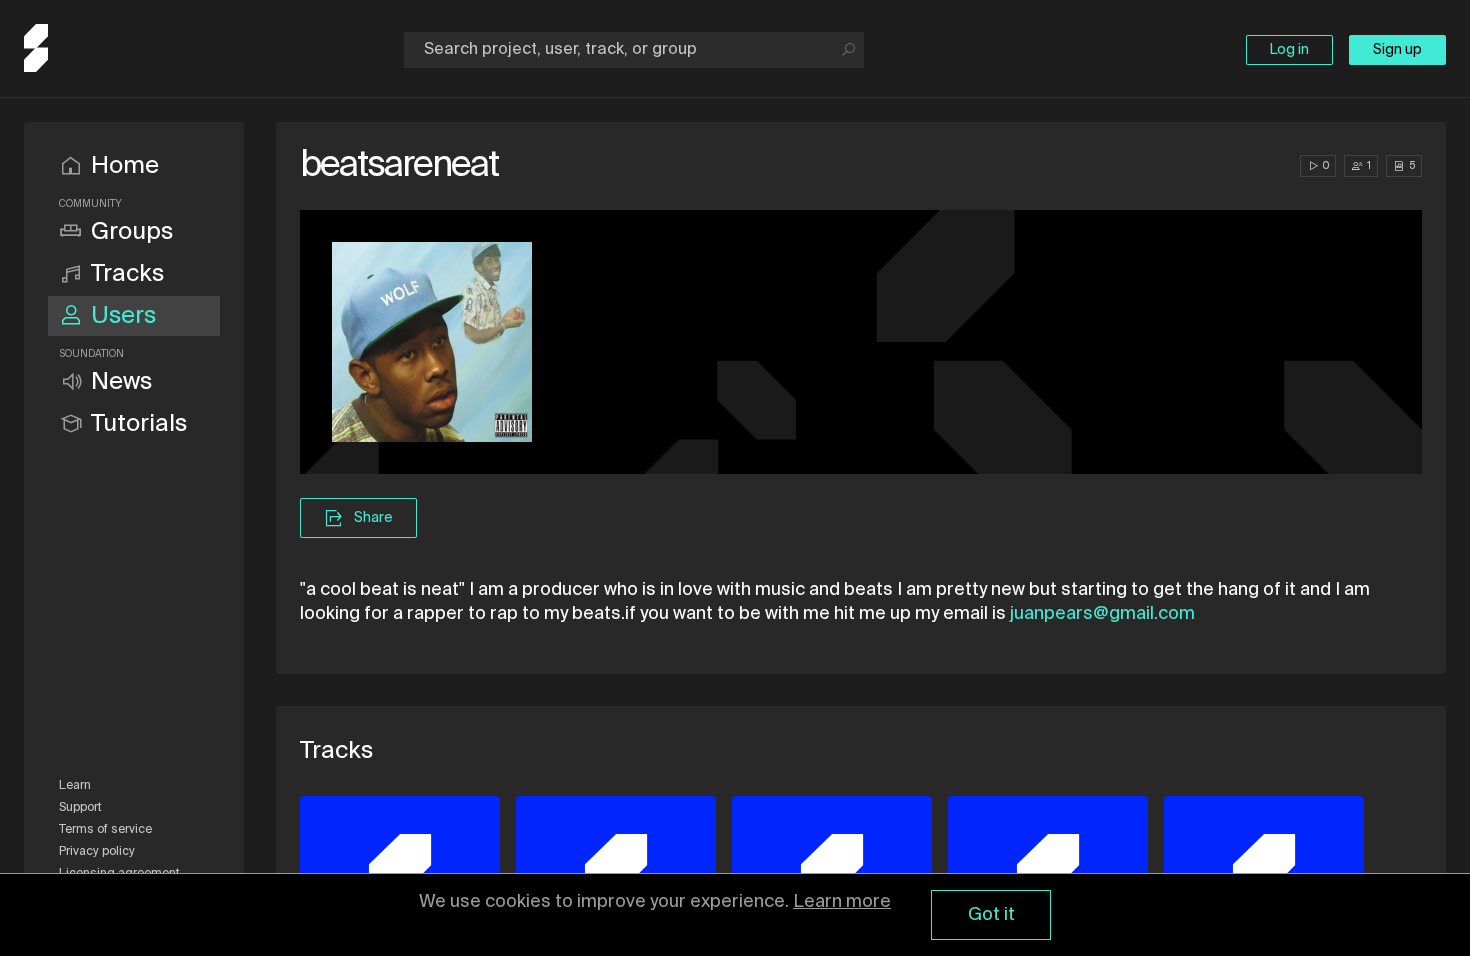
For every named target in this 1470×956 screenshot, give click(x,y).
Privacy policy (97, 852)
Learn (75, 786)
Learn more (842, 902)
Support (80, 808)
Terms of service (105, 830)
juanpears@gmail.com (1102, 614)
